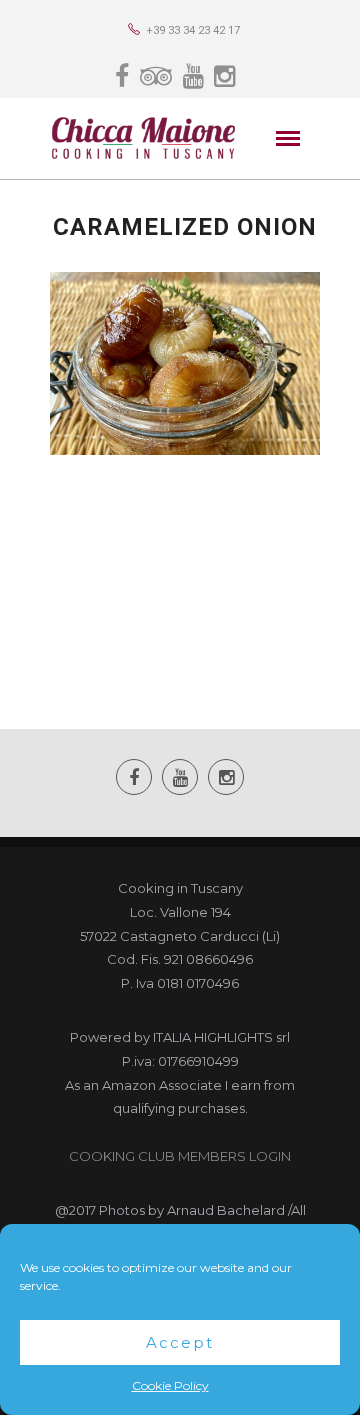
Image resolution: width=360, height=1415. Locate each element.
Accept (180, 1342)
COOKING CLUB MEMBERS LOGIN (180, 1156)
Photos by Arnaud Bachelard (192, 1210)
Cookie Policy (170, 1385)
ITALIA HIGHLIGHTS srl (221, 1037)
